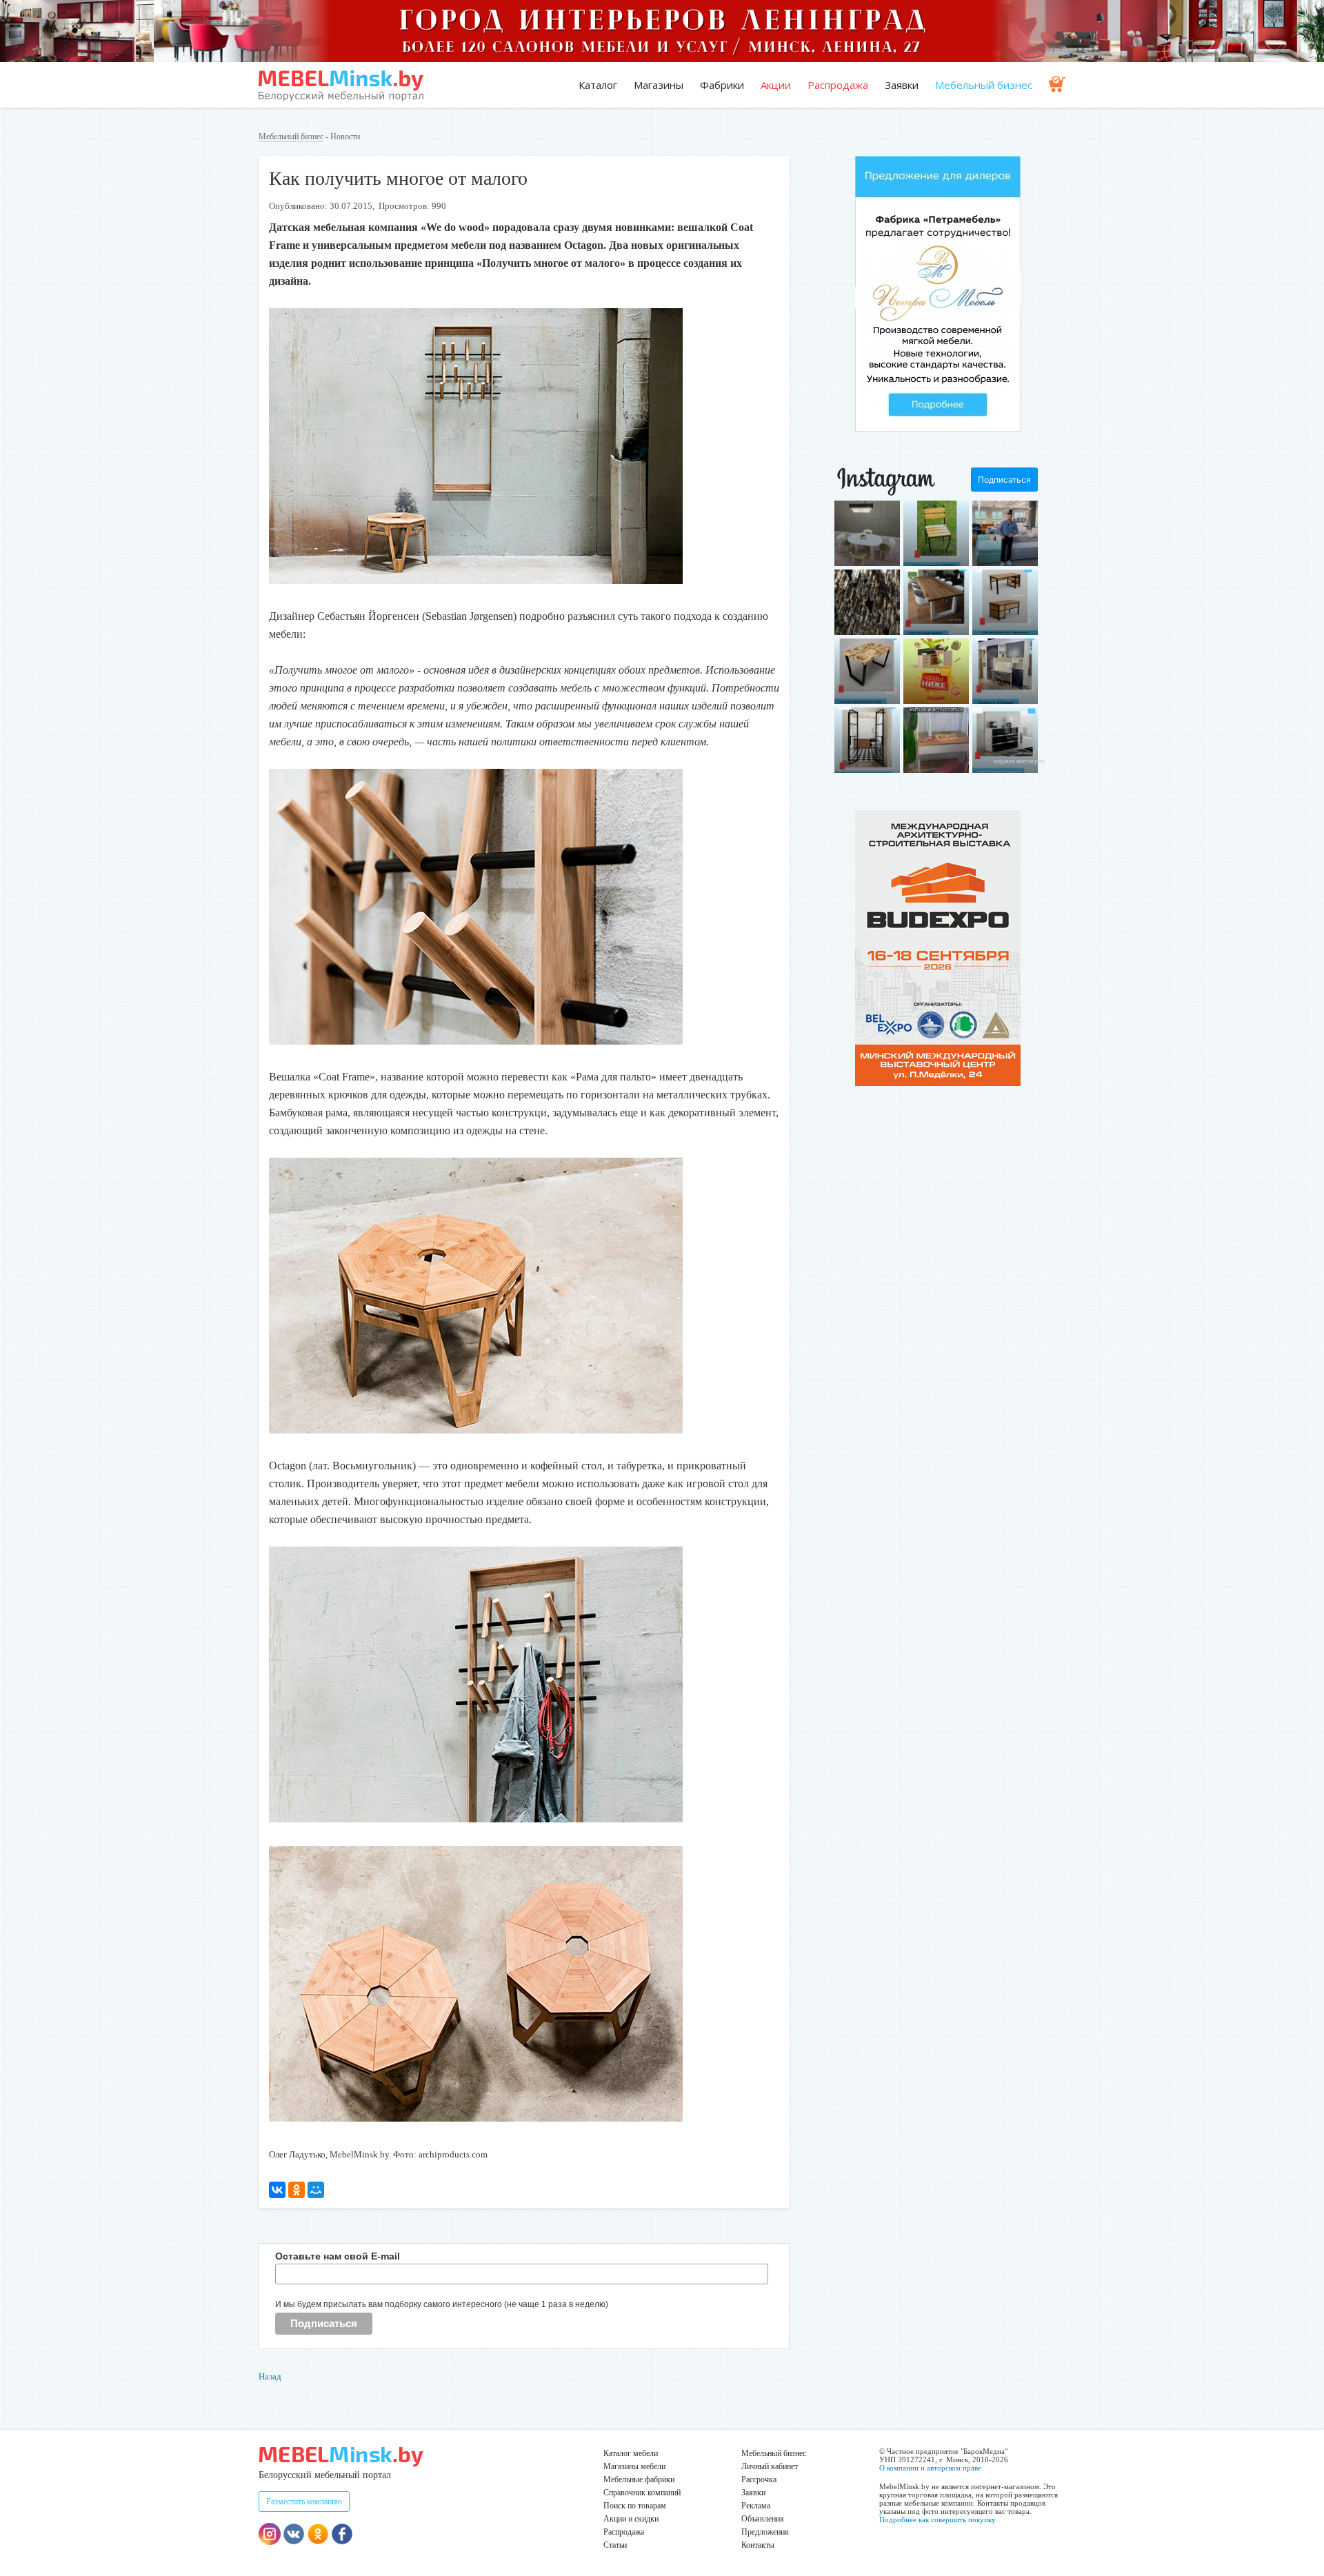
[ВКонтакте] (277, 2190)
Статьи (615, 2545)
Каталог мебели (631, 2453)
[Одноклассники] (297, 2190)
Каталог (598, 85)
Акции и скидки (631, 2519)
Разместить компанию (304, 2502)
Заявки (902, 85)
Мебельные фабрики (639, 2479)
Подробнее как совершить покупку (937, 2519)
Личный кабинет (770, 2466)
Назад (270, 2376)
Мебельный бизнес (984, 85)
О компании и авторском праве (930, 2468)
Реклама (756, 2506)
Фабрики (722, 85)
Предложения (765, 2532)
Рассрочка (759, 2479)
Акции (776, 85)
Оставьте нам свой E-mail (338, 2256)
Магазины (659, 85)
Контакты (758, 2545)
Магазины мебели (634, 2466)
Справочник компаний (642, 2493)
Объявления (763, 2519)
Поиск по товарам (635, 2506)
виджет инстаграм (1019, 761)
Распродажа (838, 85)
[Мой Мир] (316, 2190)
